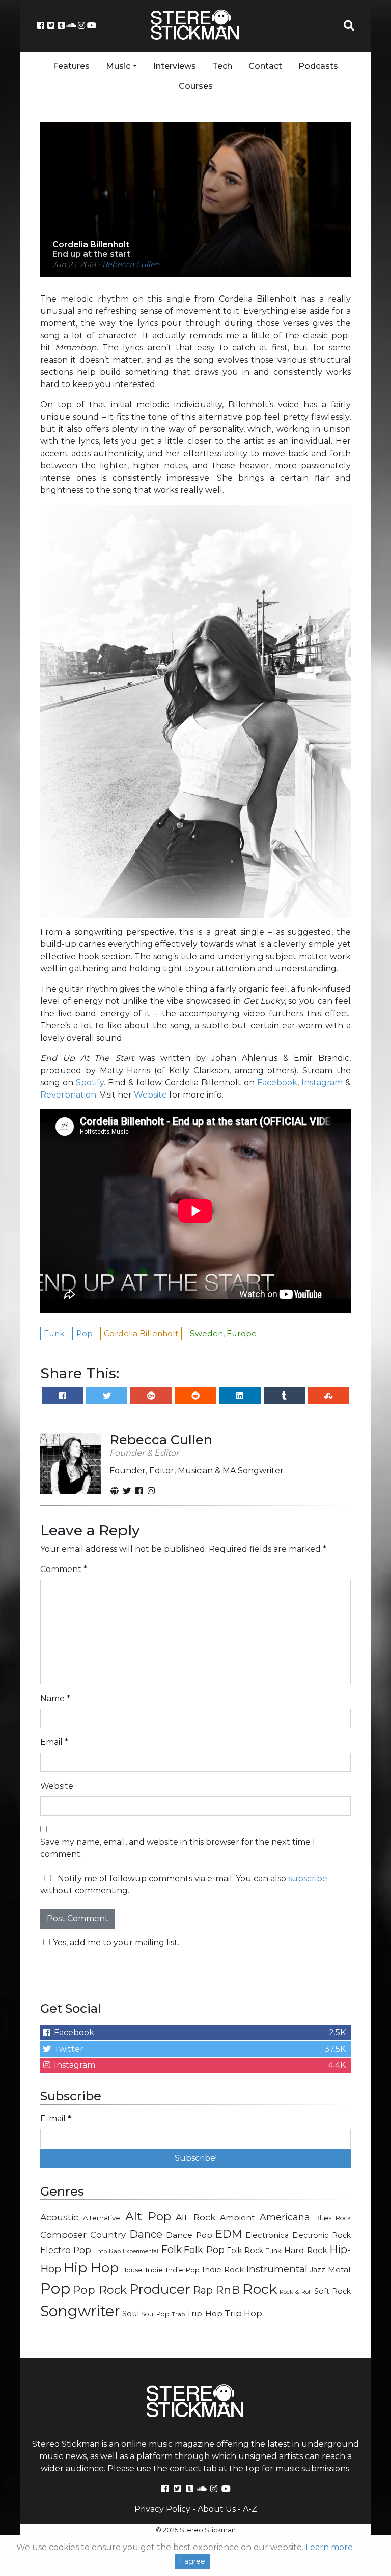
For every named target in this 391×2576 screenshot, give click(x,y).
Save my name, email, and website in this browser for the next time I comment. (178, 1848)
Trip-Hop (205, 2313)
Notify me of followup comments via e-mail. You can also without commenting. (184, 1885)
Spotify (90, 1083)
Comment (64, 1569)
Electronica (267, 2235)
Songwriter (80, 2311)
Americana (285, 2217)
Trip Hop (243, 2313)
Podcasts (318, 66)
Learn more (329, 2547)
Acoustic (59, 2217)
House (132, 2270)
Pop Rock (100, 2290)
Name (55, 1698)
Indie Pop (183, 2270)
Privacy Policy (162, 2509)
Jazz (317, 2270)
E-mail (56, 2119)
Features (71, 66)
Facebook (277, 1083)
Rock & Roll (296, 2292)
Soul (131, 2314)
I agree (192, 2561)
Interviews (175, 66)
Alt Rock (195, 2217)
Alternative (102, 2218)
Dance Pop (189, 2235)
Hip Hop (91, 2268)
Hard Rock (306, 2250)
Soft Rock (332, 2291)
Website (150, 1095)
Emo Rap (107, 2251)
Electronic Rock (322, 2235)
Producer (160, 2289)
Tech (222, 66)
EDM (229, 2234)
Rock (260, 2289)
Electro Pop (66, 2250)
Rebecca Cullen (131, 264)
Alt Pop (148, 2216)
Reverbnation (68, 1095)
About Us (217, 2509)
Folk (171, 2249)
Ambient (238, 2218)
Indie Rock (223, 2270)
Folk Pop (204, 2250)
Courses (196, 86)
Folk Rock (245, 2251)
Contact (265, 66)
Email (54, 1742)
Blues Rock (333, 2218)
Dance (146, 2234)
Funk (273, 2251)
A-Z (250, 2509)
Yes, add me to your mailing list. (116, 1943)
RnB (228, 2290)
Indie (154, 2270)
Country (108, 2235)
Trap (178, 2314)
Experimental (141, 2251)
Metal (339, 2270)
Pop (55, 2288)
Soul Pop (155, 2314)
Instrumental (277, 2269)
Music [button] (118, 66)
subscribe (308, 1878)
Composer (63, 2235)
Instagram (322, 1083)
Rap (203, 2290)
